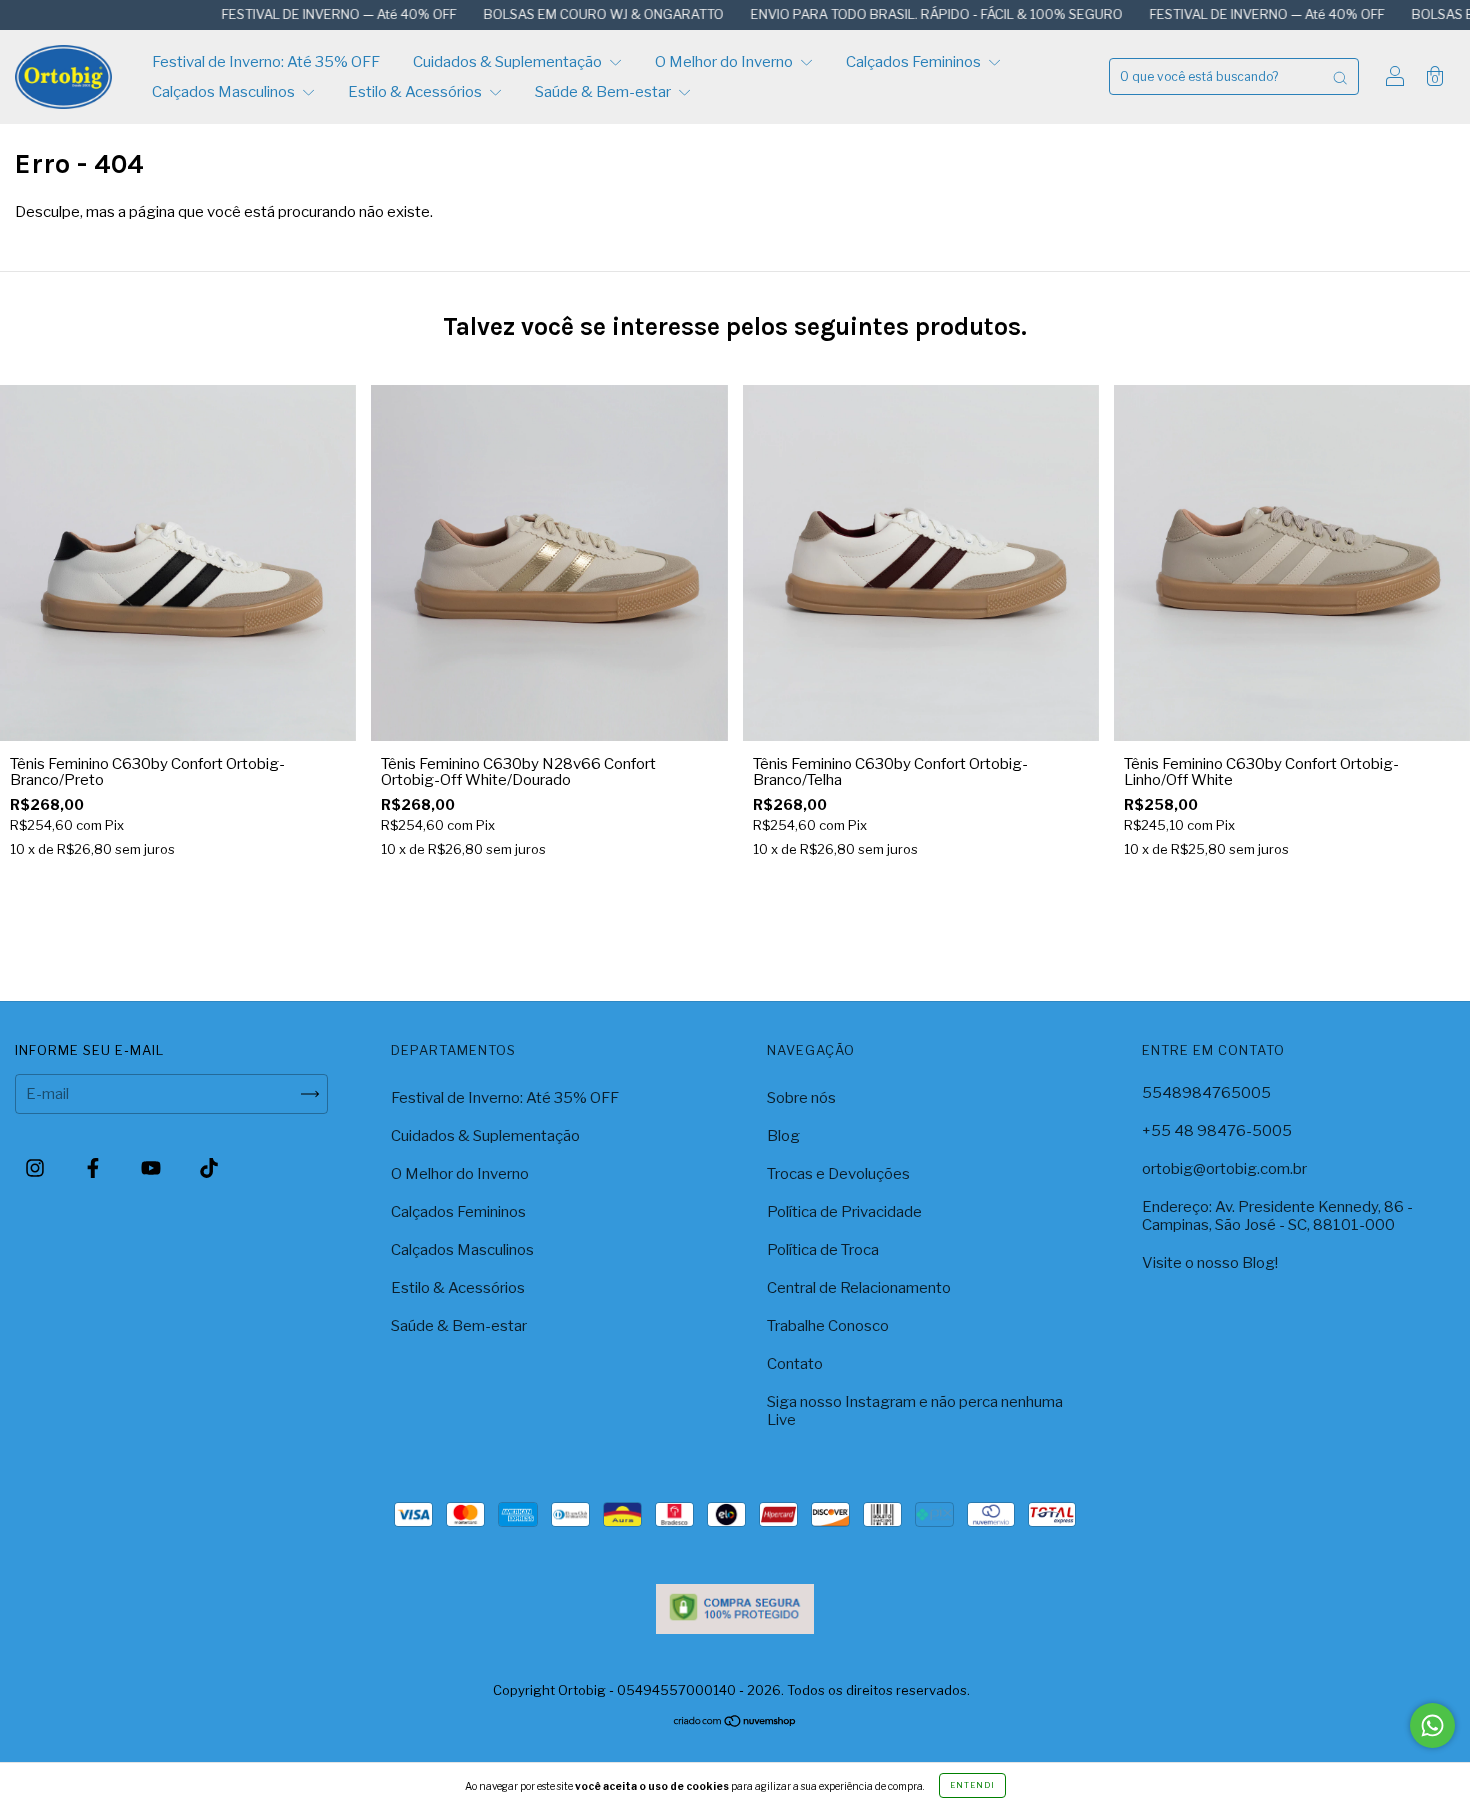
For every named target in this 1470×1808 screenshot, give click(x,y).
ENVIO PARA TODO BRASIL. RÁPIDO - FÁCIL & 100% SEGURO (853, 14)
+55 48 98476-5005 (1217, 1131)
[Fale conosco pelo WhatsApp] (1432, 1725)
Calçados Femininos (915, 62)
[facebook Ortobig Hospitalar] (94, 1169)
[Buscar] (1340, 76)
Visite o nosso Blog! (1210, 1263)
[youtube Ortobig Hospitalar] (152, 1169)
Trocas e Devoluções (838, 1174)
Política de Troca (823, 1250)
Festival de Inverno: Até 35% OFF (266, 62)
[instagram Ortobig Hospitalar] (36, 1169)
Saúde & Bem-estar (604, 92)
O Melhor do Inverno (725, 62)
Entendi (972, 1785)
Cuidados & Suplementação (509, 62)
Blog (783, 1136)
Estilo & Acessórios (416, 92)
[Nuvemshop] (735, 1723)
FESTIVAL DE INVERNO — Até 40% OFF (256, 14)
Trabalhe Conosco (828, 1326)
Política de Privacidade (844, 1212)
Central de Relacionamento (859, 1288)
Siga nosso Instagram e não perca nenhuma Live (915, 1411)
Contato (795, 1364)
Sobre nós (801, 1098)
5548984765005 (1206, 1093)
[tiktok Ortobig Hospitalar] (209, 1169)
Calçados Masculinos (225, 92)
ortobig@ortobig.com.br (1224, 1169)
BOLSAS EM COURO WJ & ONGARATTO (520, 14)
